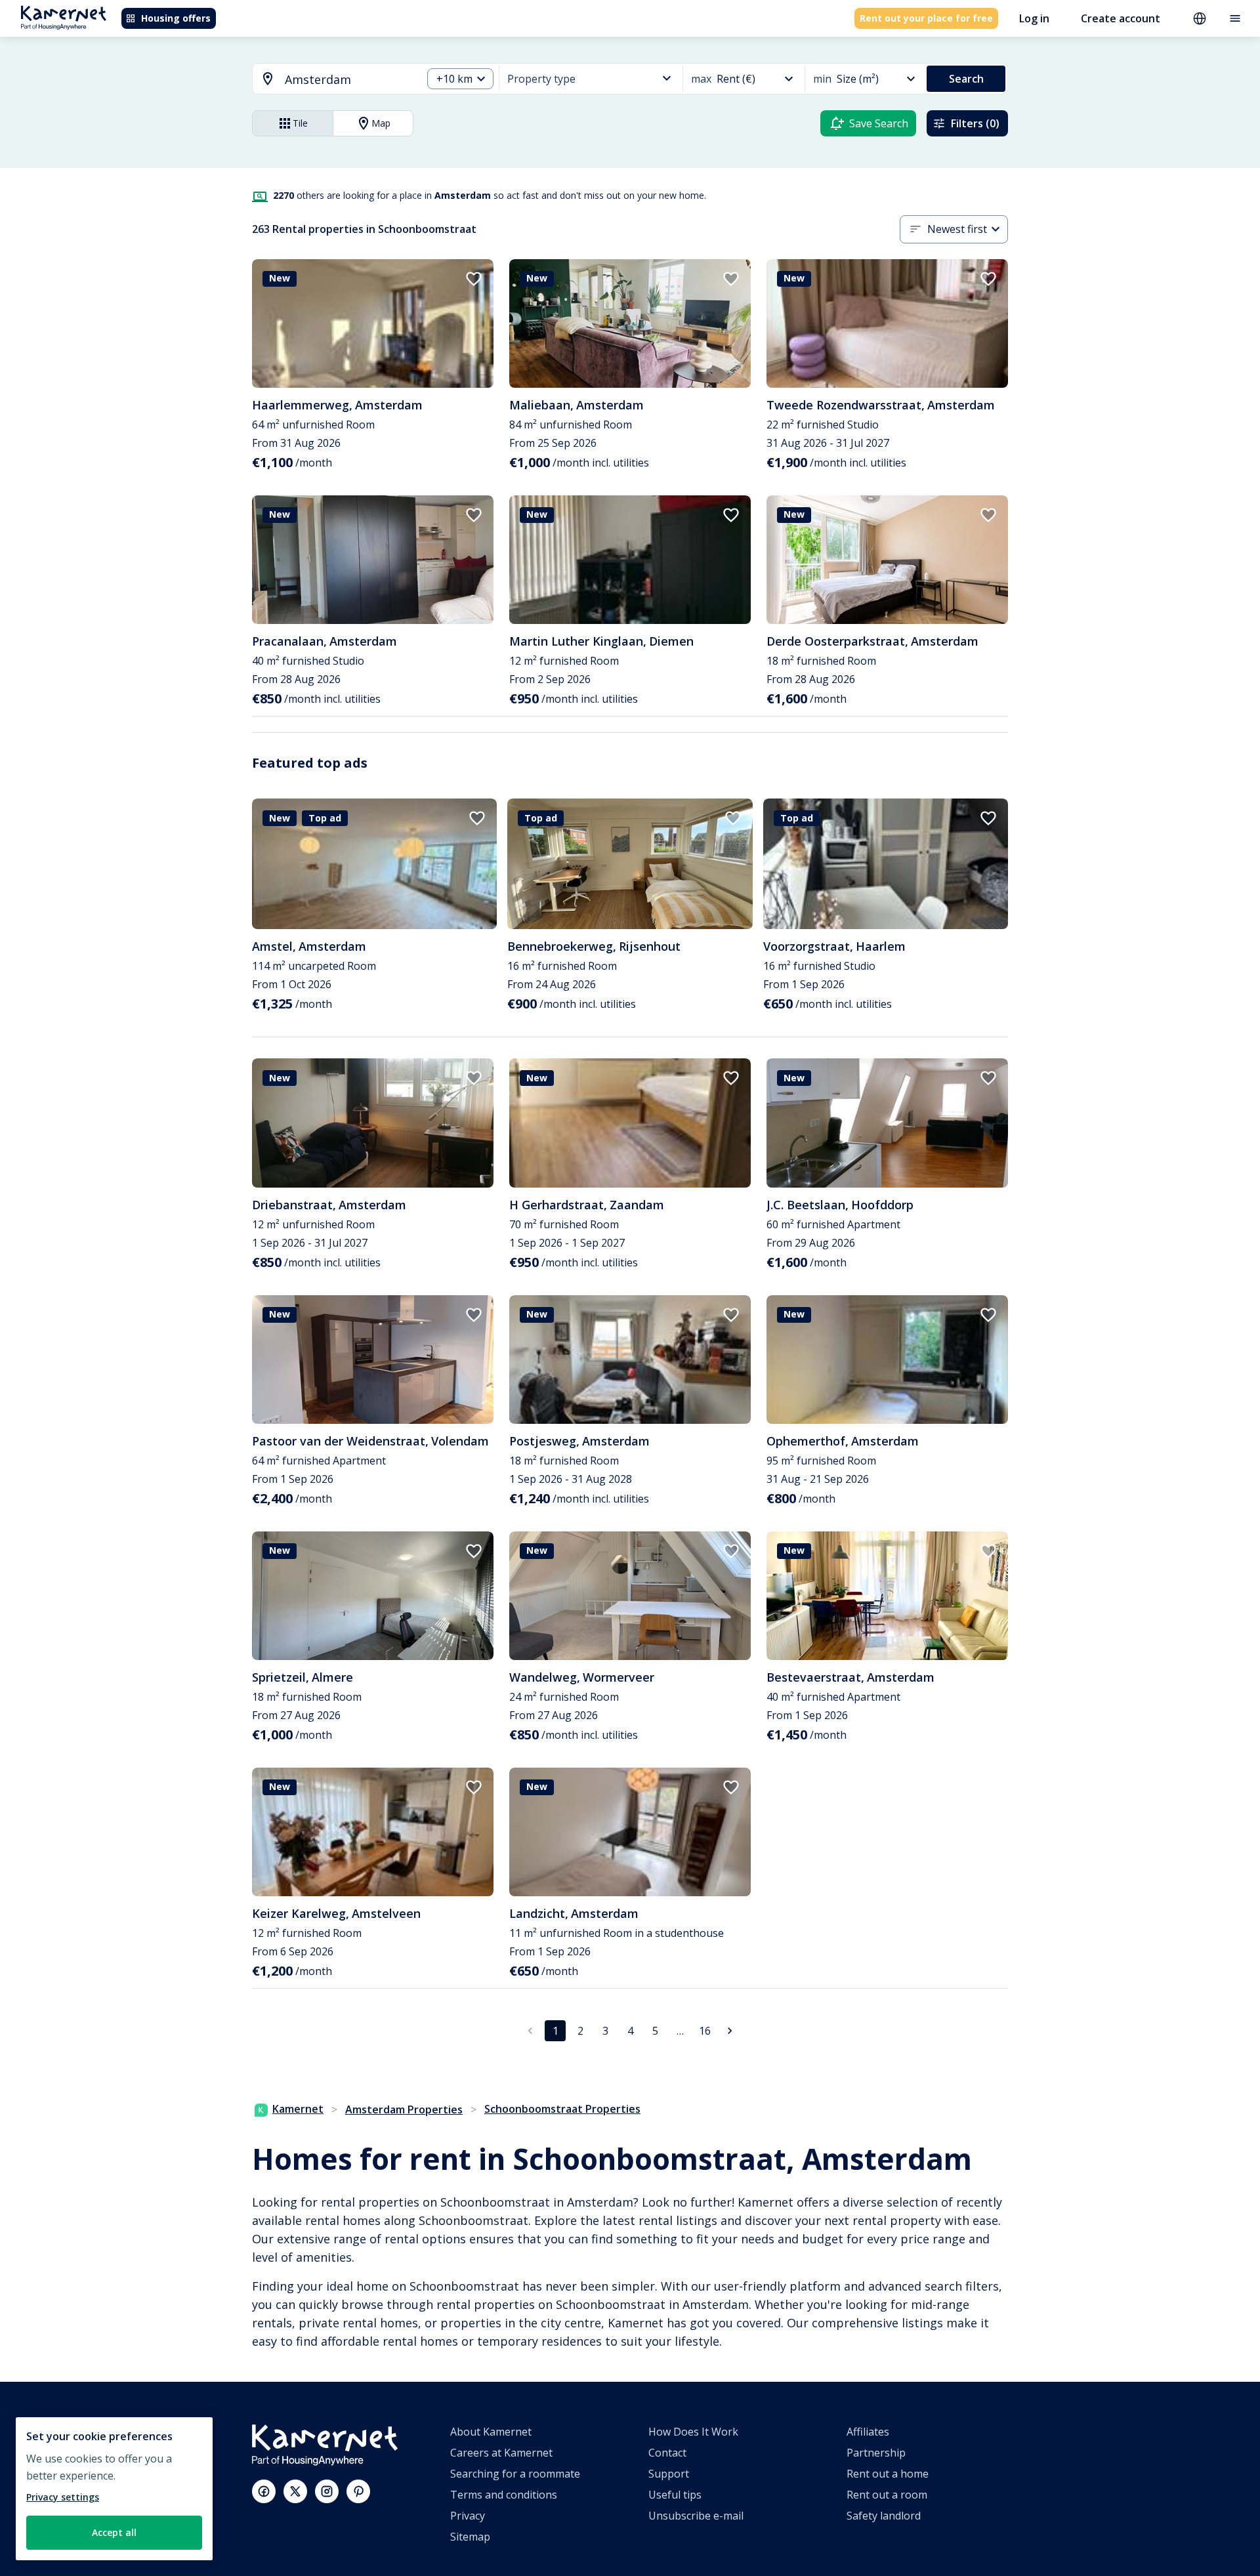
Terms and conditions (504, 2495)
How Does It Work (693, 2432)
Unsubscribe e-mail (696, 2516)
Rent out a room (887, 2495)
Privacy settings (63, 2497)
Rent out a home (888, 2474)
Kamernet (298, 2109)
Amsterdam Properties (404, 2109)
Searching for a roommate (515, 2474)
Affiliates (868, 2432)
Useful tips (675, 2495)
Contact (667, 2453)
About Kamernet (491, 2432)
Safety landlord (884, 2516)
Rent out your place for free (926, 18)
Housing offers (176, 18)
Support (669, 2474)
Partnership (876, 2453)
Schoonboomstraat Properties (562, 2109)
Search (966, 79)
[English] (1200, 18)
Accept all (114, 2532)
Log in (1034, 18)
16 (705, 2031)
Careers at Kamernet (501, 2453)
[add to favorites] (474, 279)
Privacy (468, 2516)
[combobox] (329, 80)
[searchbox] (349, 80)
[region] (114, 2489)
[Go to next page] (730, 2031)
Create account (1121, 18)
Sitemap (470, 2537)
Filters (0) (975, 123)
